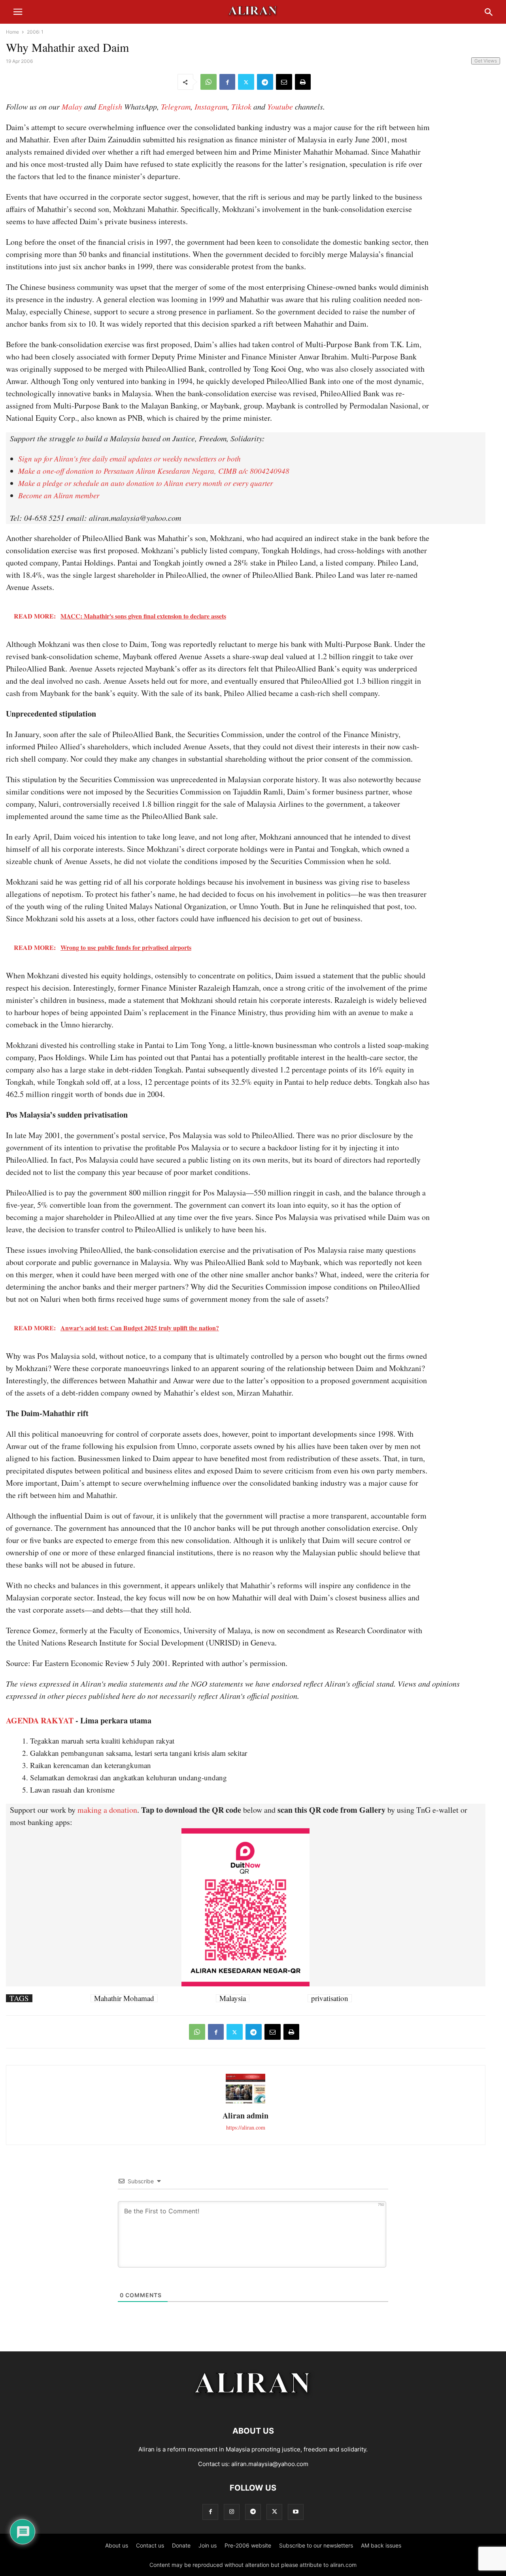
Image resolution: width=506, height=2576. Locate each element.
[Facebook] (227, 82)
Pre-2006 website (248, 2545)
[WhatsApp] (209, 82)
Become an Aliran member (59, 495)
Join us (208, 2545)
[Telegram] (265, 82)
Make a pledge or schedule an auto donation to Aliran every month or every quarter (145, 483)
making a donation (107, 1810)
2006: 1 (35, 32)
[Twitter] (246, 82)
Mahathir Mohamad (124, 1998)
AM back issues (381, 2545)
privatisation (330, 1998)
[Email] (284, 82)
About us (117, 2545)
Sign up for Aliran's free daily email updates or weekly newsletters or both (129, 459)
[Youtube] (296, 2512)
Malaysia (233, 1998)
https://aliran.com (246, 2127)
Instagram (211, 106)
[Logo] (253, 2407)
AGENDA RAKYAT (40, 1720)
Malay (72, 106)
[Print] (303, 82)
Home (12, 32)
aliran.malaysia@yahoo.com (270, 2464)
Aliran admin (245, 2115)
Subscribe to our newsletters (316, 2545)
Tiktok (241, 106)
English (110, 106)
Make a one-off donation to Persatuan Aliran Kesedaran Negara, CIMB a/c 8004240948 (154, 471)
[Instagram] (232, 2512)
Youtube (280, 106)
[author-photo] (245, 2102)
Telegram (176, 106)
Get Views (486, 61)
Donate (181, 2545)
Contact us (150, 2545)
